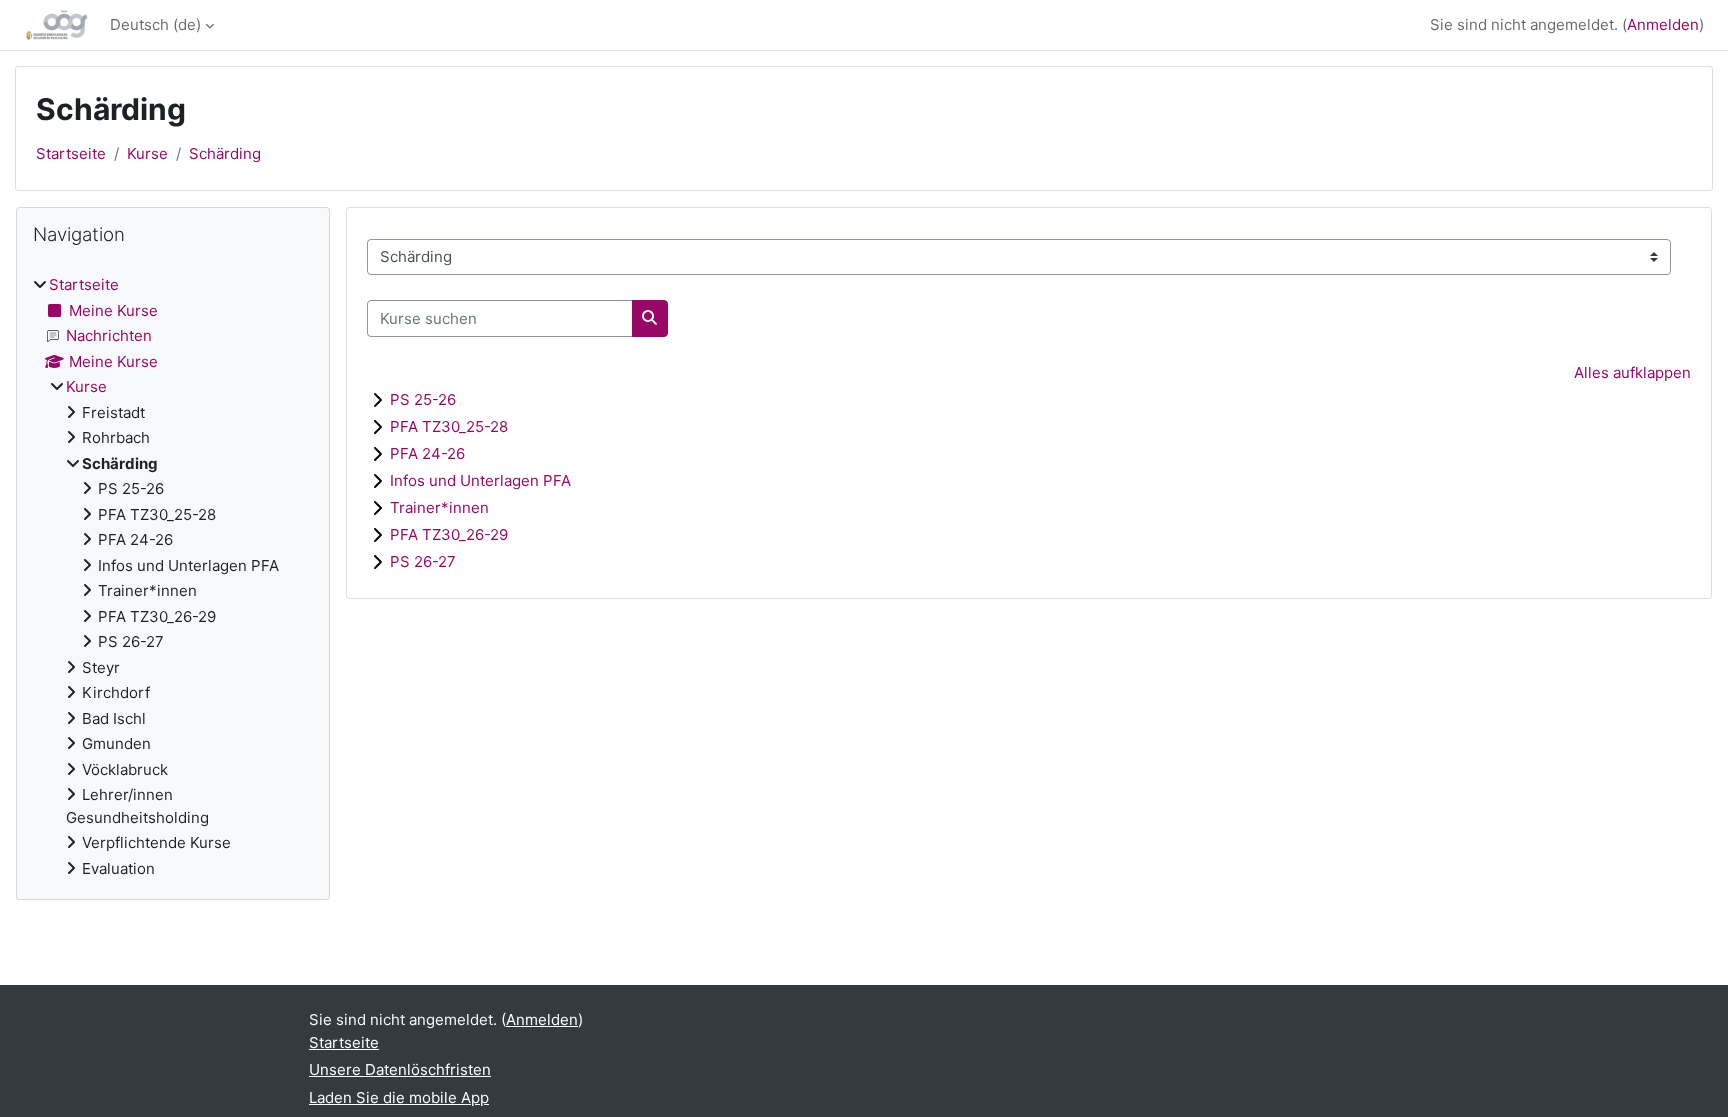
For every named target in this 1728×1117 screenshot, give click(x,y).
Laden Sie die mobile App (399, 1097)
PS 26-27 (423, 561)
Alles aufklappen (1632, 372)
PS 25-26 (423, 399)
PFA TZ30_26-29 (449, 534)
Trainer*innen (439, 507)
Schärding (225, 153)
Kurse (147, 153)
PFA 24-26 (427, 453)
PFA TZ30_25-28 (449, 426)
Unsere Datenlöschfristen (400, 1069)
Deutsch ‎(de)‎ (155, 24)
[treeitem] (173, 577)
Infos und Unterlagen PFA (480, 480)
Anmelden (1663, 24)
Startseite (71, 153)
